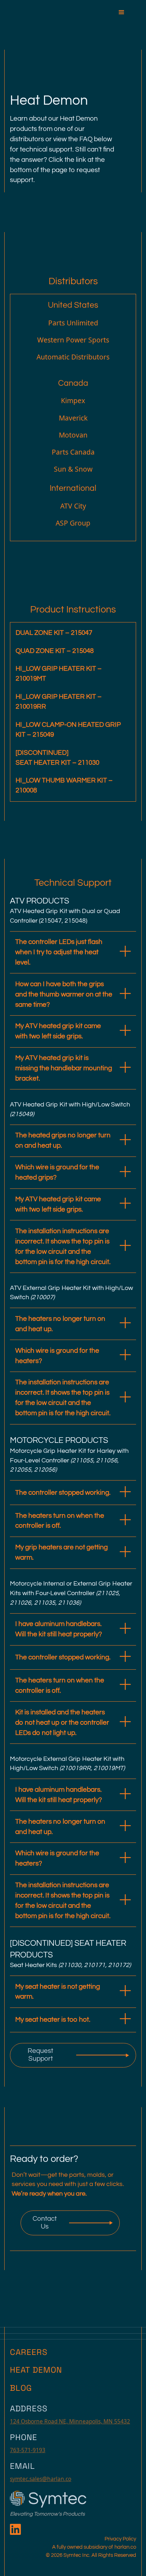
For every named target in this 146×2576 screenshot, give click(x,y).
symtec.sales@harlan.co (41, 2479)
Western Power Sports (73, 340)
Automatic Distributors (73, 357)
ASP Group (73, 523)
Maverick (73, 418)
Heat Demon (36, 2370)
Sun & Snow (73, 469)
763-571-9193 (28, 2450)
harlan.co (125, 2547)
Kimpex (73, 400)
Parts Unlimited (73, 323)
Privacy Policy (120, 2539)
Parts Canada (73, 452)
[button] (125, 10)
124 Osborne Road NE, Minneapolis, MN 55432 (70, 2421)
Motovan (73, 435)
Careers (29, 2352)
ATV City (73, 506)
